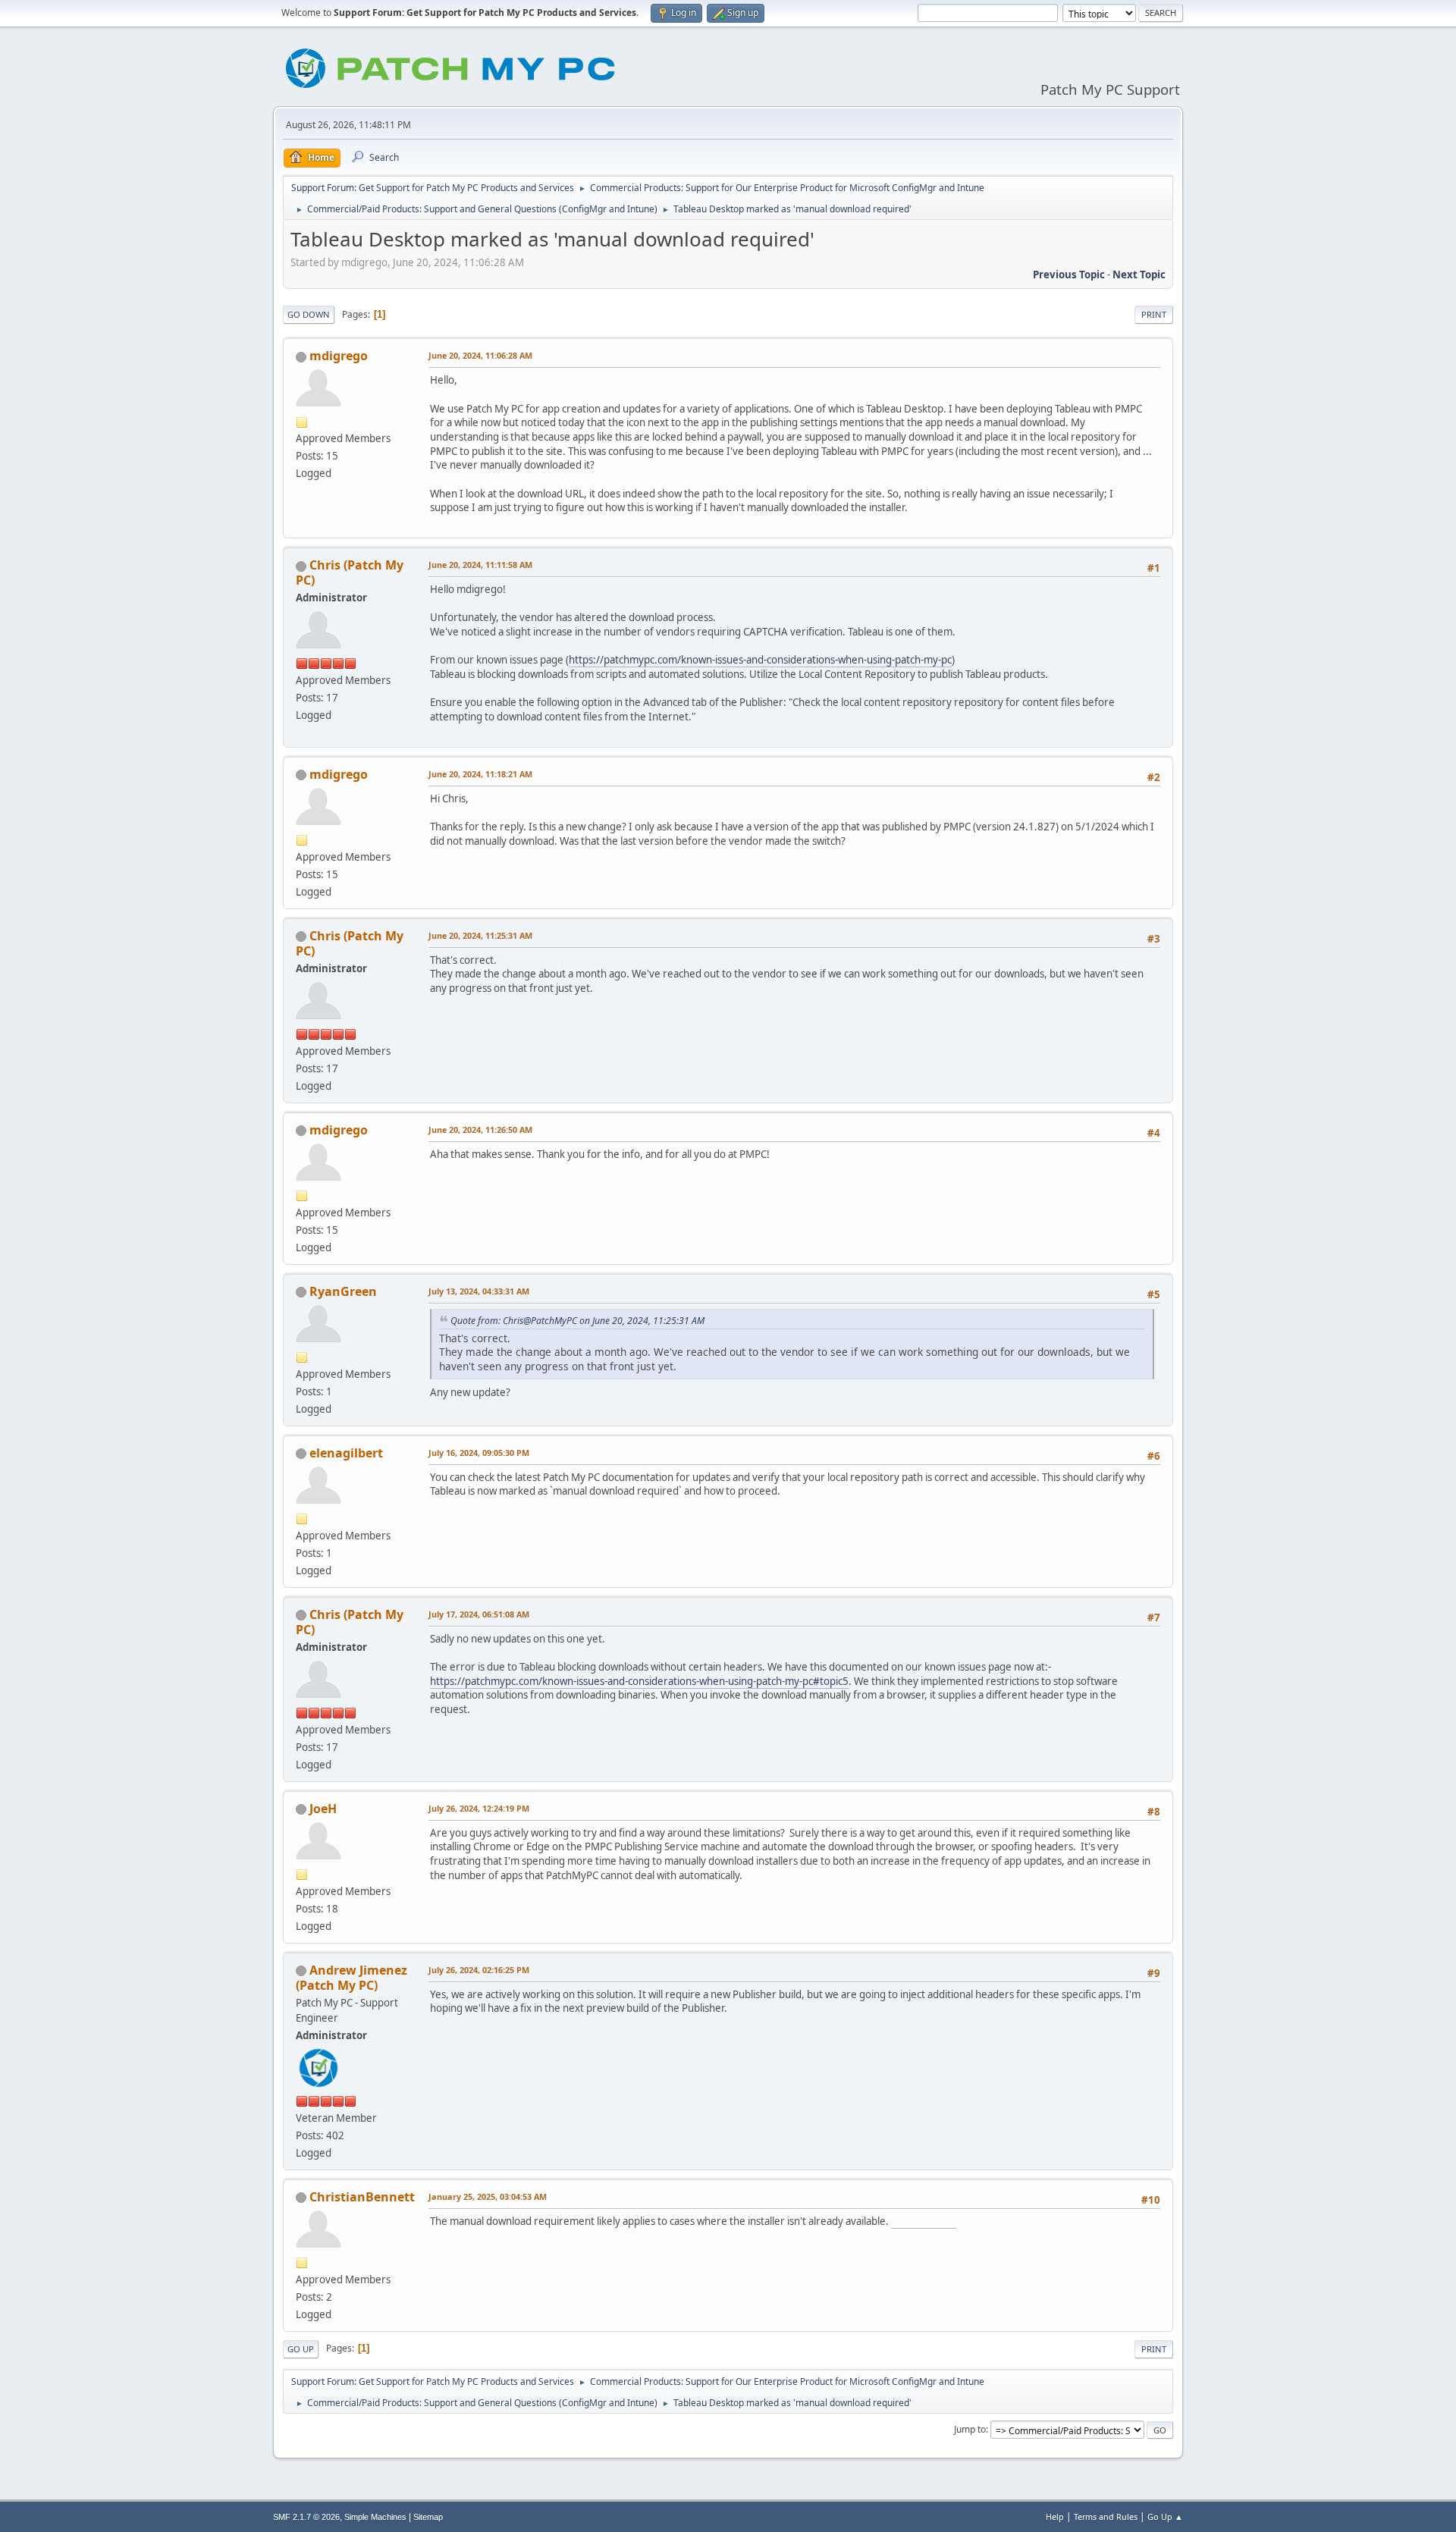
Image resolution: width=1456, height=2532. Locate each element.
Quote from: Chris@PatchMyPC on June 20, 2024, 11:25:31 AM (577, 1321)
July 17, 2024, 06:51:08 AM (479, 1614)
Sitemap (428, 2517)
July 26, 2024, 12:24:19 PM (479, 1808)
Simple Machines (375, 2517)
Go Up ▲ (1165, 2516)
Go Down (309, 314)
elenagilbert (346, 1453)
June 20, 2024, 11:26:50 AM (480, 1130)
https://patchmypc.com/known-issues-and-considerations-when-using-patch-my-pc (760, 660)
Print (1154, 314)
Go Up (301, 2349)
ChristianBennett (362, 2197)
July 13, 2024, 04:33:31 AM (479, 1291)
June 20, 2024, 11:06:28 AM (480, 355)
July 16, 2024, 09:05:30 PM (479, 1453)
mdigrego (339, 356)
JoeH (323, 1809)
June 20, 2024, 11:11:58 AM (480, 565)
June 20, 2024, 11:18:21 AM (480, 774)
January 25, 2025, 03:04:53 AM (488, 2196)
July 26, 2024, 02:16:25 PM (479, 1970)
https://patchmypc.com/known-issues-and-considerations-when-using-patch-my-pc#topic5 (639, 1681)
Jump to (970, 2429)
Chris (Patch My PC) (350, 573)
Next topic (1139, 275)
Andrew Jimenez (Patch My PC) (351, 1978)
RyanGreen (343, 1291)
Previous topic (1069, 275)
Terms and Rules (1106, 2516)
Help (1055, 2516)
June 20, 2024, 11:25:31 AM (480, 935)
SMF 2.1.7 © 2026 (306, 2517)
